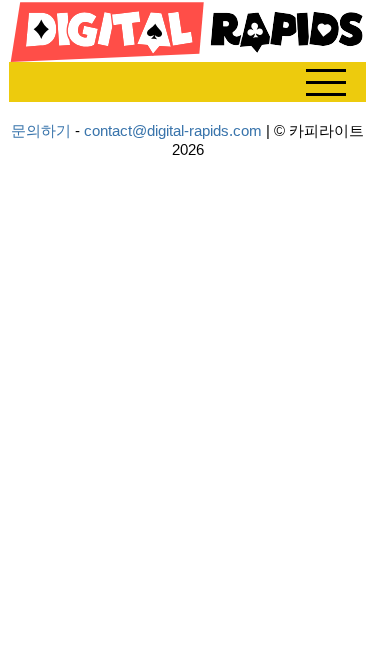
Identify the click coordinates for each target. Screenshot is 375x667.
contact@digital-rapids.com (173, 130)
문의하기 (41, 130)
